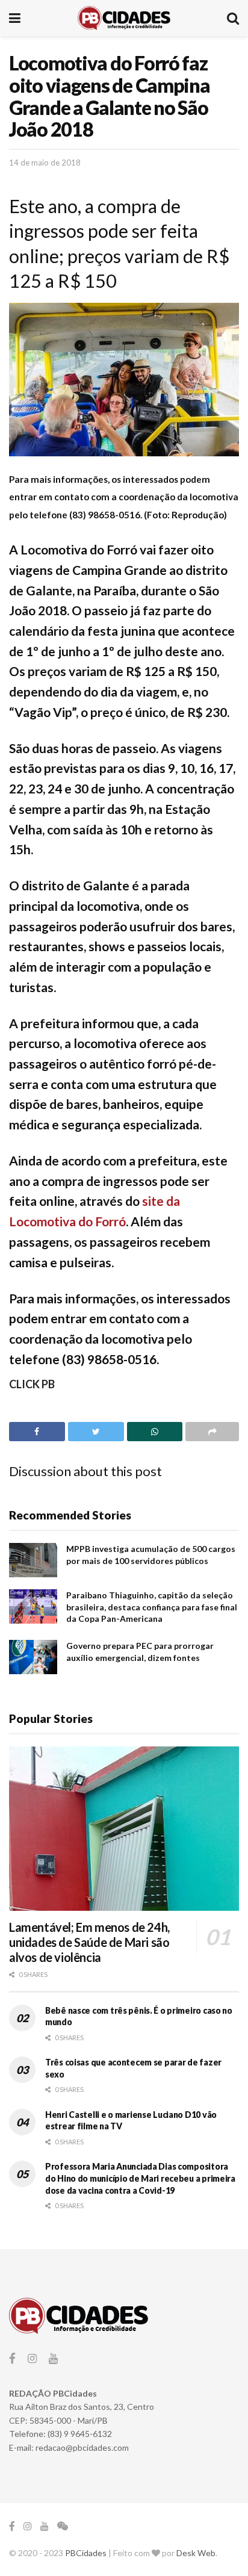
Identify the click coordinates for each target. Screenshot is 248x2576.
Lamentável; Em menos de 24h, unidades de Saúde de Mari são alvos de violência (89, 1942)
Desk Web (196, 2553)
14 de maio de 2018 (45, 163)
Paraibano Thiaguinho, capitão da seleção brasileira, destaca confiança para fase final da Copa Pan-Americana (152, 1607)
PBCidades (86, 2553)
